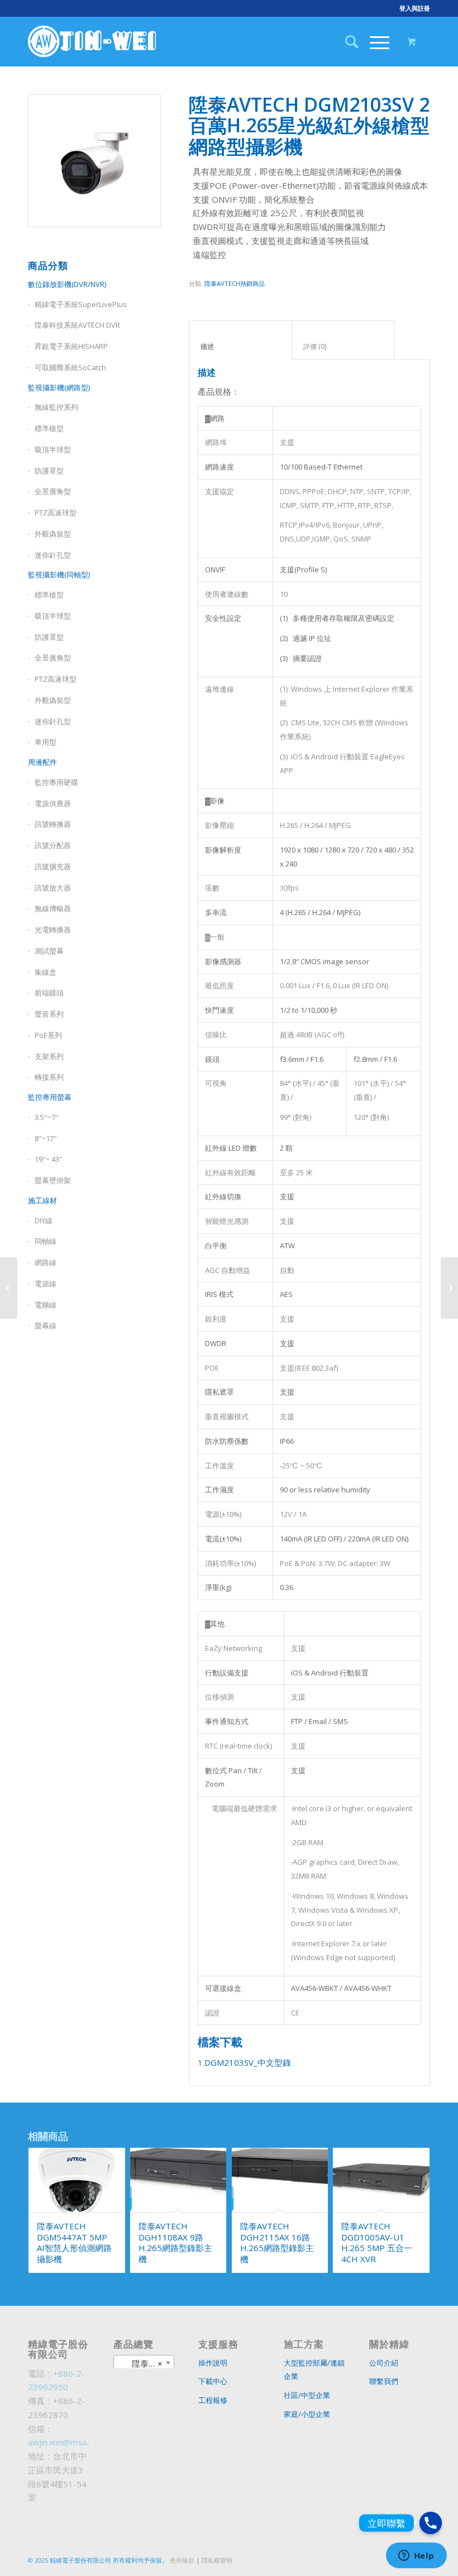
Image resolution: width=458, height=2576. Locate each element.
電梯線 (46, 1305)
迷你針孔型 (53, 555)
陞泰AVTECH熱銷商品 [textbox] (146, 2363)
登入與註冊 (415, 8)
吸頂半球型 (53, 449)
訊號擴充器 (53, 866)
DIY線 (44, 1220)
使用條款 (182, 2560)
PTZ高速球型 (56, 513)
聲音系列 (49, 1014)
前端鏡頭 (49, 993)
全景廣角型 (53, 491)
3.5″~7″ (46, 1117)
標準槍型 (49, 428)
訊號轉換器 (53, 824)
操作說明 (213, 2363)
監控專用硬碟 (56, 782)
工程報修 (213, 2400)
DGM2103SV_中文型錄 (248, 2062)
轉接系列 (49, 1077)
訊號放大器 (53, 888)
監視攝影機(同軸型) (59, 574)
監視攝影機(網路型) (59, 387)
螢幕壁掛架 (53, 1180)
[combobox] (144, 2363)
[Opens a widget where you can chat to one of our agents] (416, 2556)
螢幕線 (46, 1325)
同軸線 (46, 1241)
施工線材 (42, 1200)
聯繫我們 (384, 2381)
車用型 (46, 742)
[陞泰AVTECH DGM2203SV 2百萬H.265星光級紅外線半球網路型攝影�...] (449, 1288)
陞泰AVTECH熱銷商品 (235, 283)
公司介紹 (384, 2363)
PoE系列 (48, 1035)
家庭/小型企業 (307, 2414)
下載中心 (213, 2381)
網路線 (46, 1262)
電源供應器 (53, 803)
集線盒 (46, 972)
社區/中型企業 (307, 2395)
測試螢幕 (49, 951)
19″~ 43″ (48, 1159)
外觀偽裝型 (53, 534)
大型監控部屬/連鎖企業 (314, 2370)
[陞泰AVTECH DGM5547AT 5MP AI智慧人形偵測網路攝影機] (9, 1288)
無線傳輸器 (53, 908)
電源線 (46, 1284)
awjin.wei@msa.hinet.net (75, 2442)
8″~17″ (46, 1138)
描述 (241, 346)
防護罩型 (49, 471)
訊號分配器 (53, 845)
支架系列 (49, 1056)
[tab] (240, 340)
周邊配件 (42, 762)
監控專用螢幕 (50, 1097)
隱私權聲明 (217, 2560)
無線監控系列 (56, 407)
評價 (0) (344, 346)
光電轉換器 (53, 930)
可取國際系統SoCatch (70, 367)
